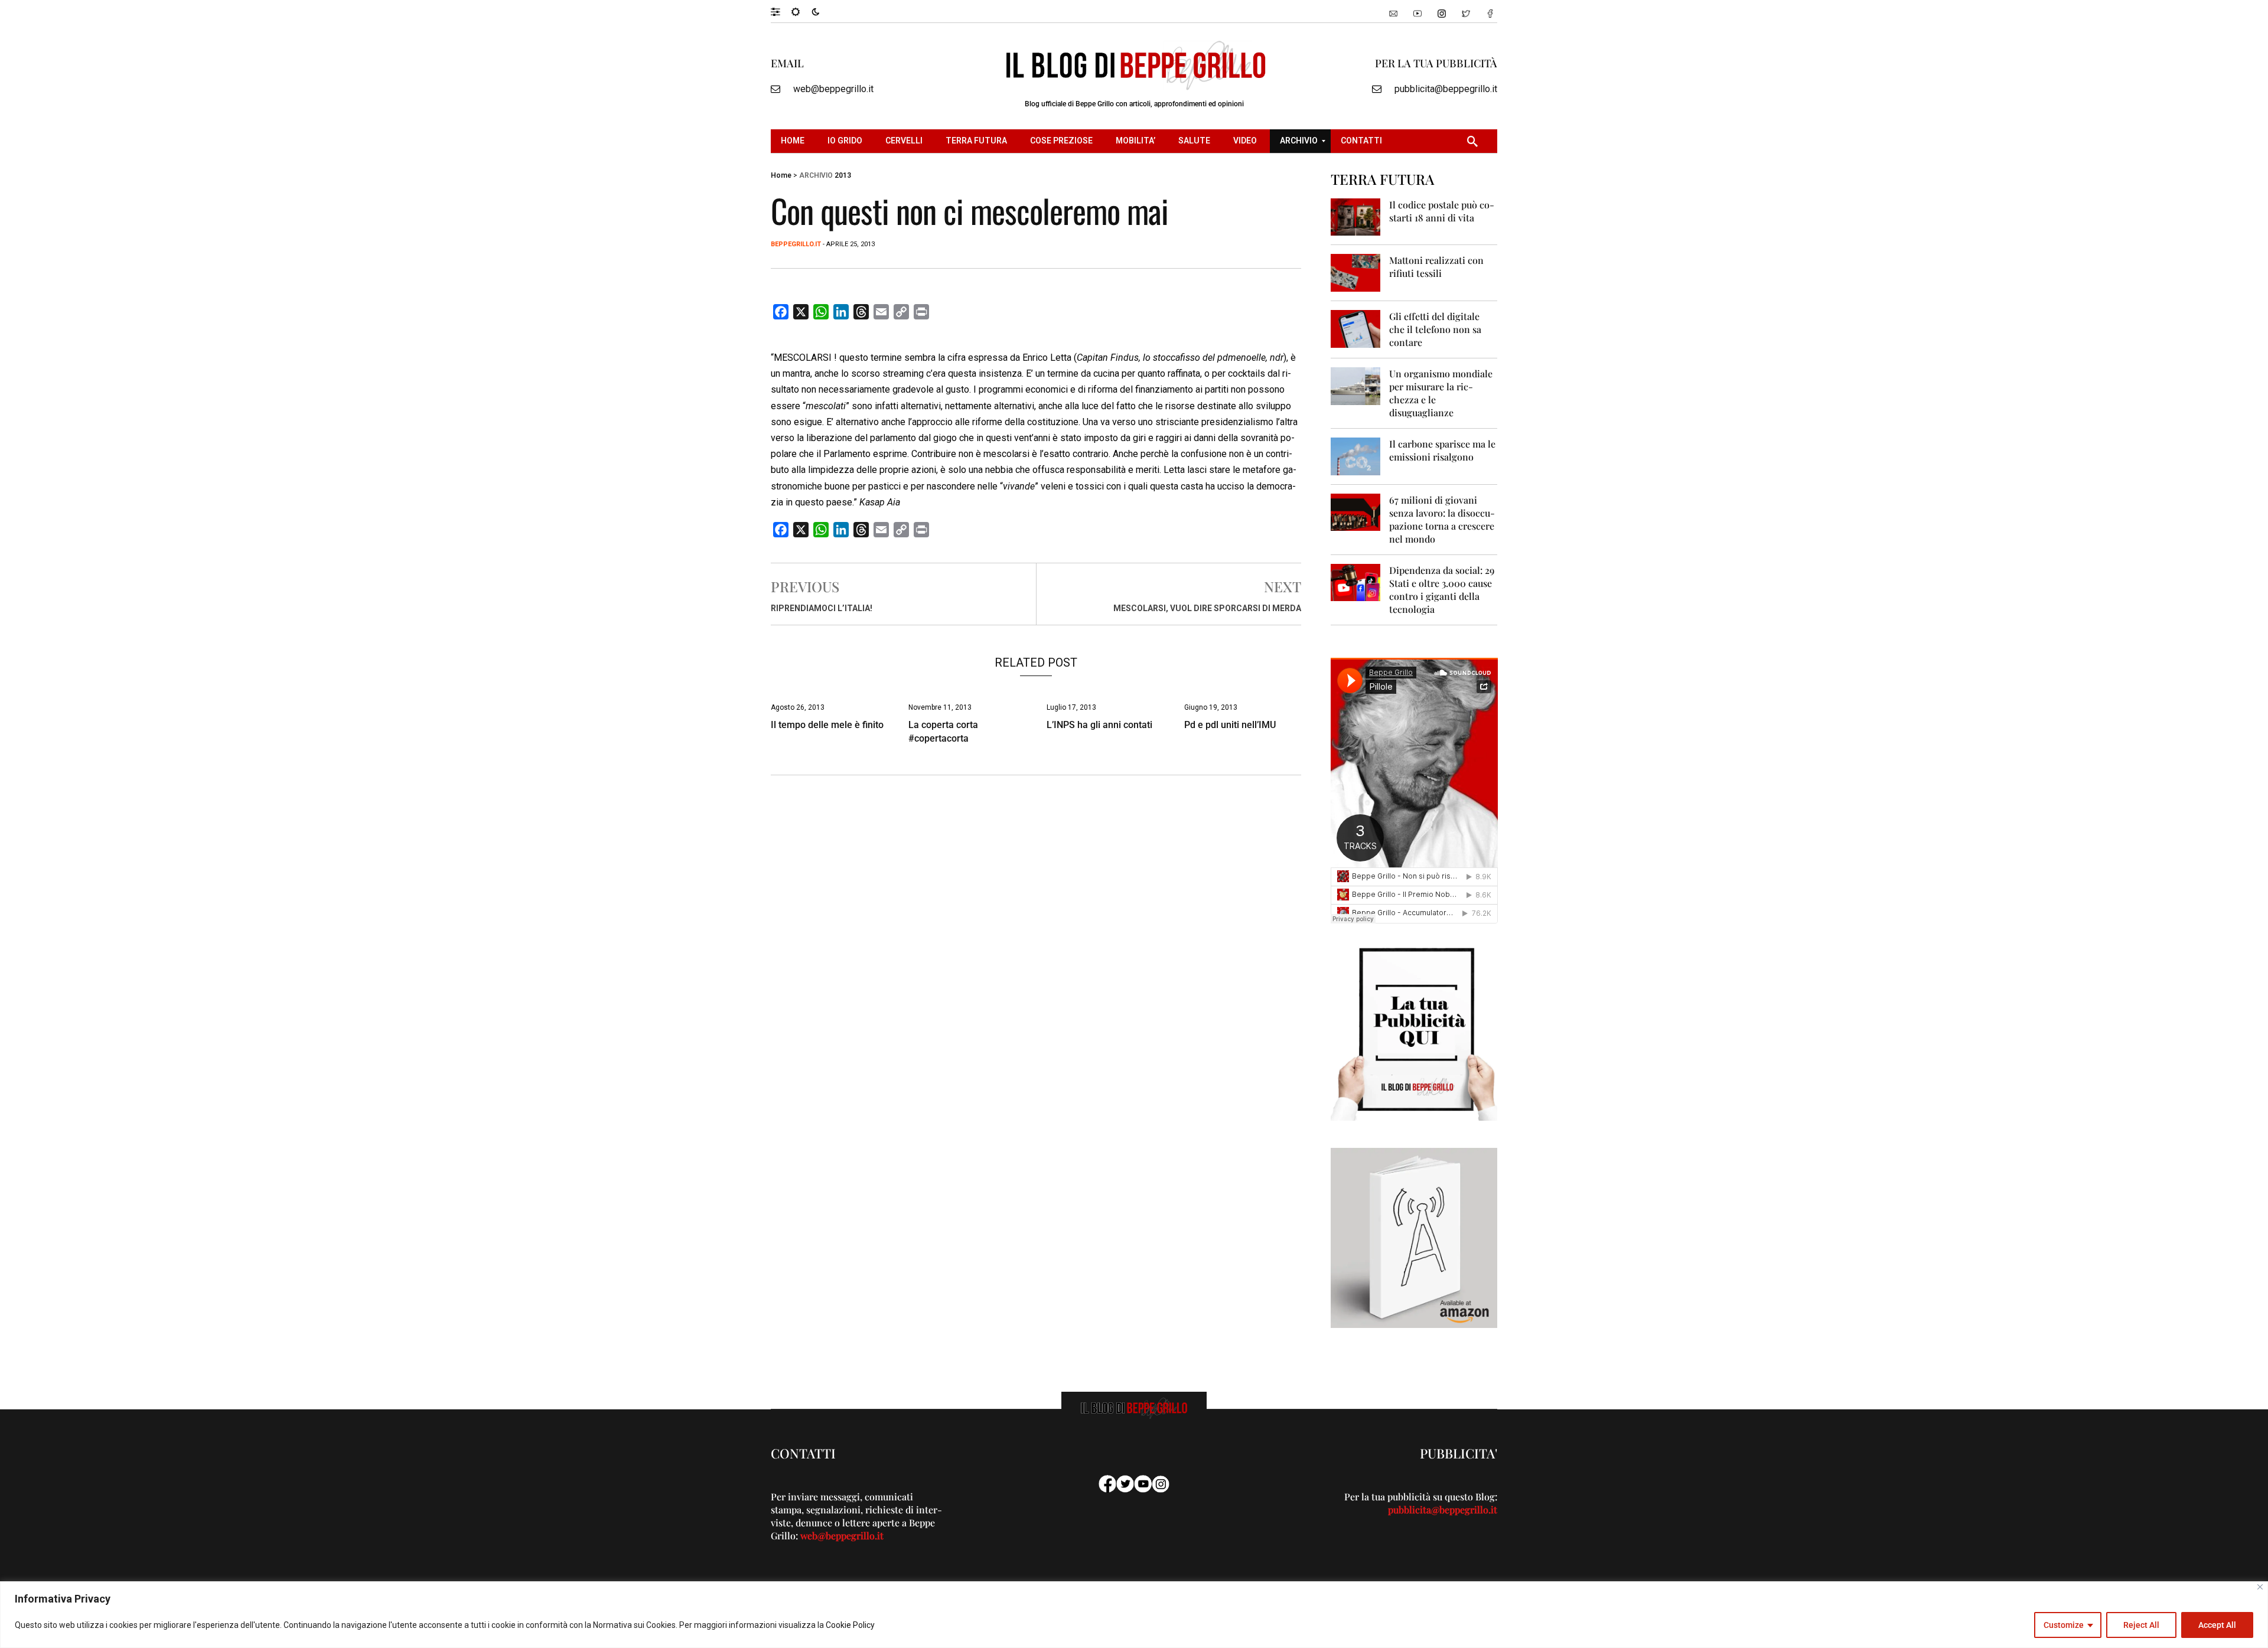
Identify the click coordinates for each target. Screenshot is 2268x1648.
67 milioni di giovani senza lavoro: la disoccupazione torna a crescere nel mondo (1442, 519)
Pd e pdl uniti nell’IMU (1230, 725)
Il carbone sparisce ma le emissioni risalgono (1442, 450)
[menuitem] (794, 141)
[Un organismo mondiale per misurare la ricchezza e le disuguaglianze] (1356, 385)
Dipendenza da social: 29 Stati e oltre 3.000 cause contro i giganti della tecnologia (1442, 590)
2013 (843, 175)
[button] (781, 11)
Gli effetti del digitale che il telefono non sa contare (1435, 329)
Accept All (2217, 1625)
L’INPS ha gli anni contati (1099, 725)
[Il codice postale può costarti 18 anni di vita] (1356, 216)
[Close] (2260, 1587)
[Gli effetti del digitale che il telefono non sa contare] (1356, 328)
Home (781, 175)
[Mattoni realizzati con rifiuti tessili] (1356, 272)
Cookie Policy (850, 1625)
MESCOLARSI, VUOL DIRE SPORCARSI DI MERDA (1207, 608)
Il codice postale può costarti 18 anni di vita (1442, 211)
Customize (2064, 1625)
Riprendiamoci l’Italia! (822, 608)
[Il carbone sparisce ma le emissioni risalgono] (1356, 456)
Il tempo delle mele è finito (827, 725)
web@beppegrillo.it (833, 89)
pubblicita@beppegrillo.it (1446, 89)
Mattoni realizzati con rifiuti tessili (1436, 267)
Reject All (2141, 1625)
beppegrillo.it (796, 244)
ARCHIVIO (816, 175)
